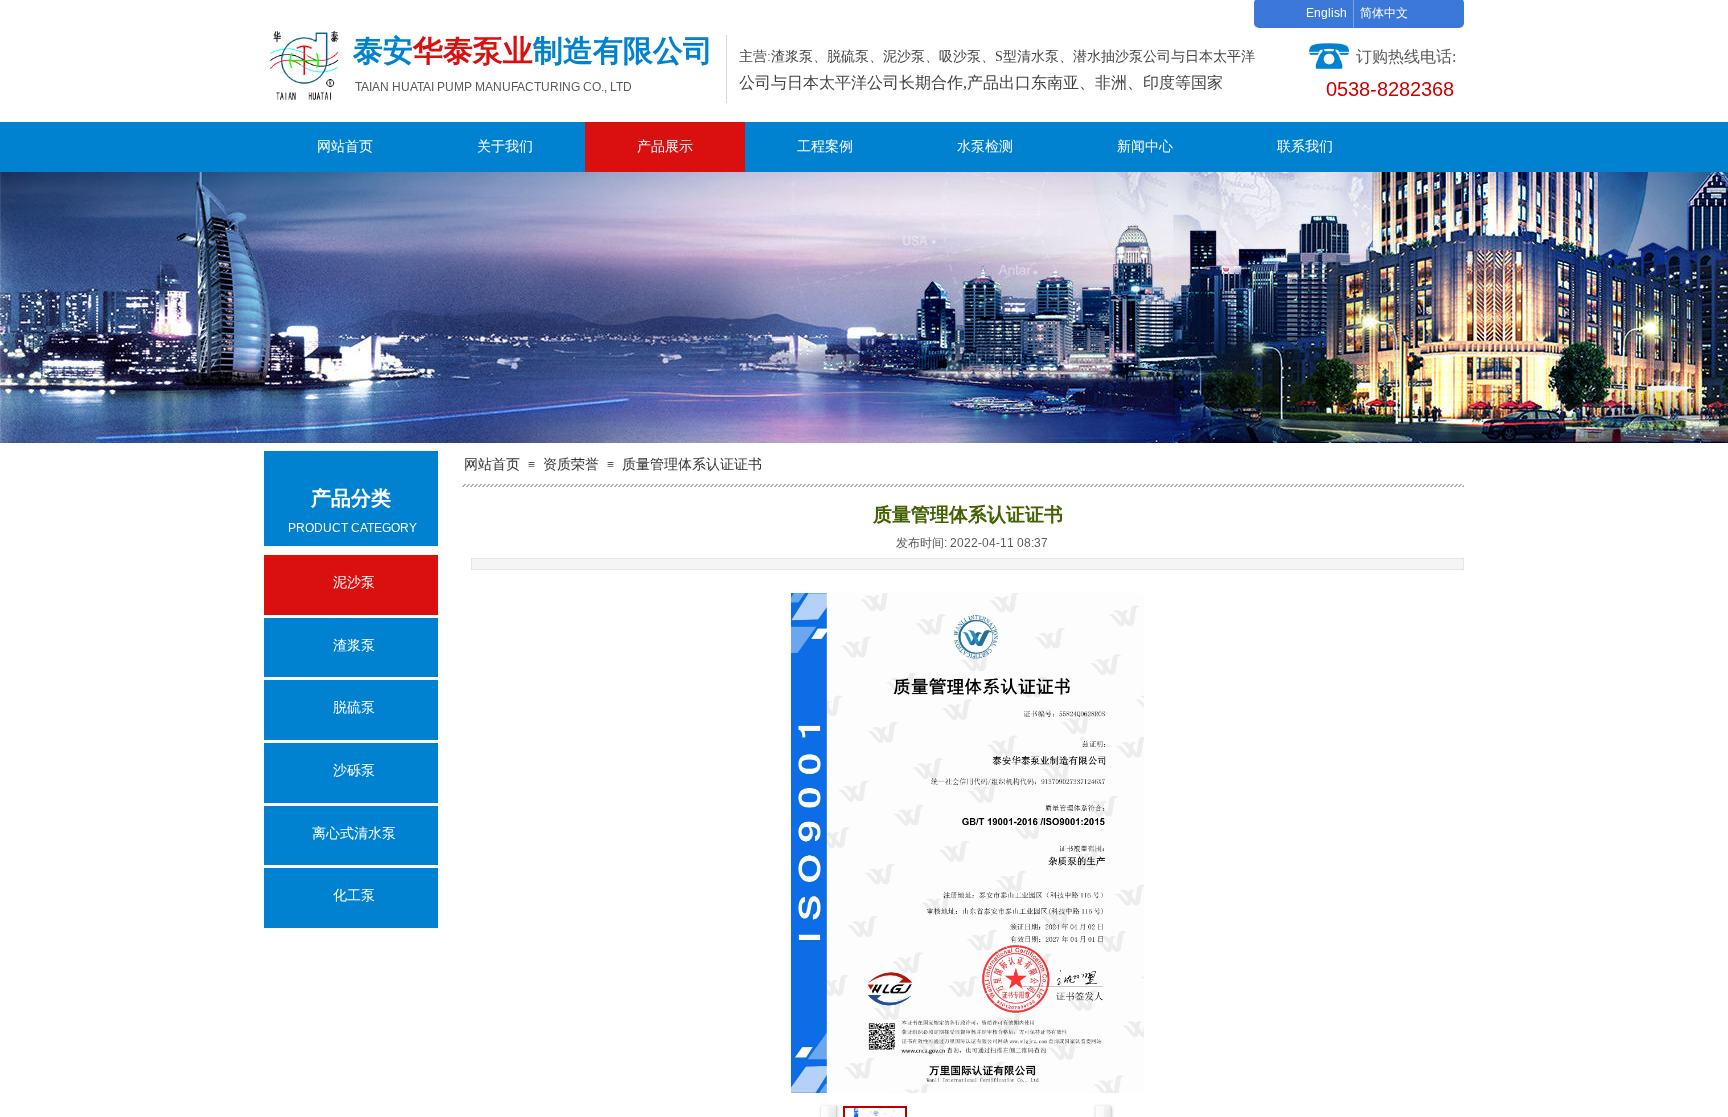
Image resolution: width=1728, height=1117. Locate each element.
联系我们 (1305, 146)
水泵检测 (985, 146)
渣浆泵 (354, 645)
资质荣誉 (571, 464)
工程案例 (825, 146)
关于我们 (505, 146)
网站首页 (345, 146)
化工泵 (354, 895)
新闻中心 (1145, 146)
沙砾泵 (354, 770)
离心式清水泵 (354, 833)
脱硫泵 (354, 707)
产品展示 (665, 146)
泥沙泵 (354, 582)
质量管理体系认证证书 (692, 464)
